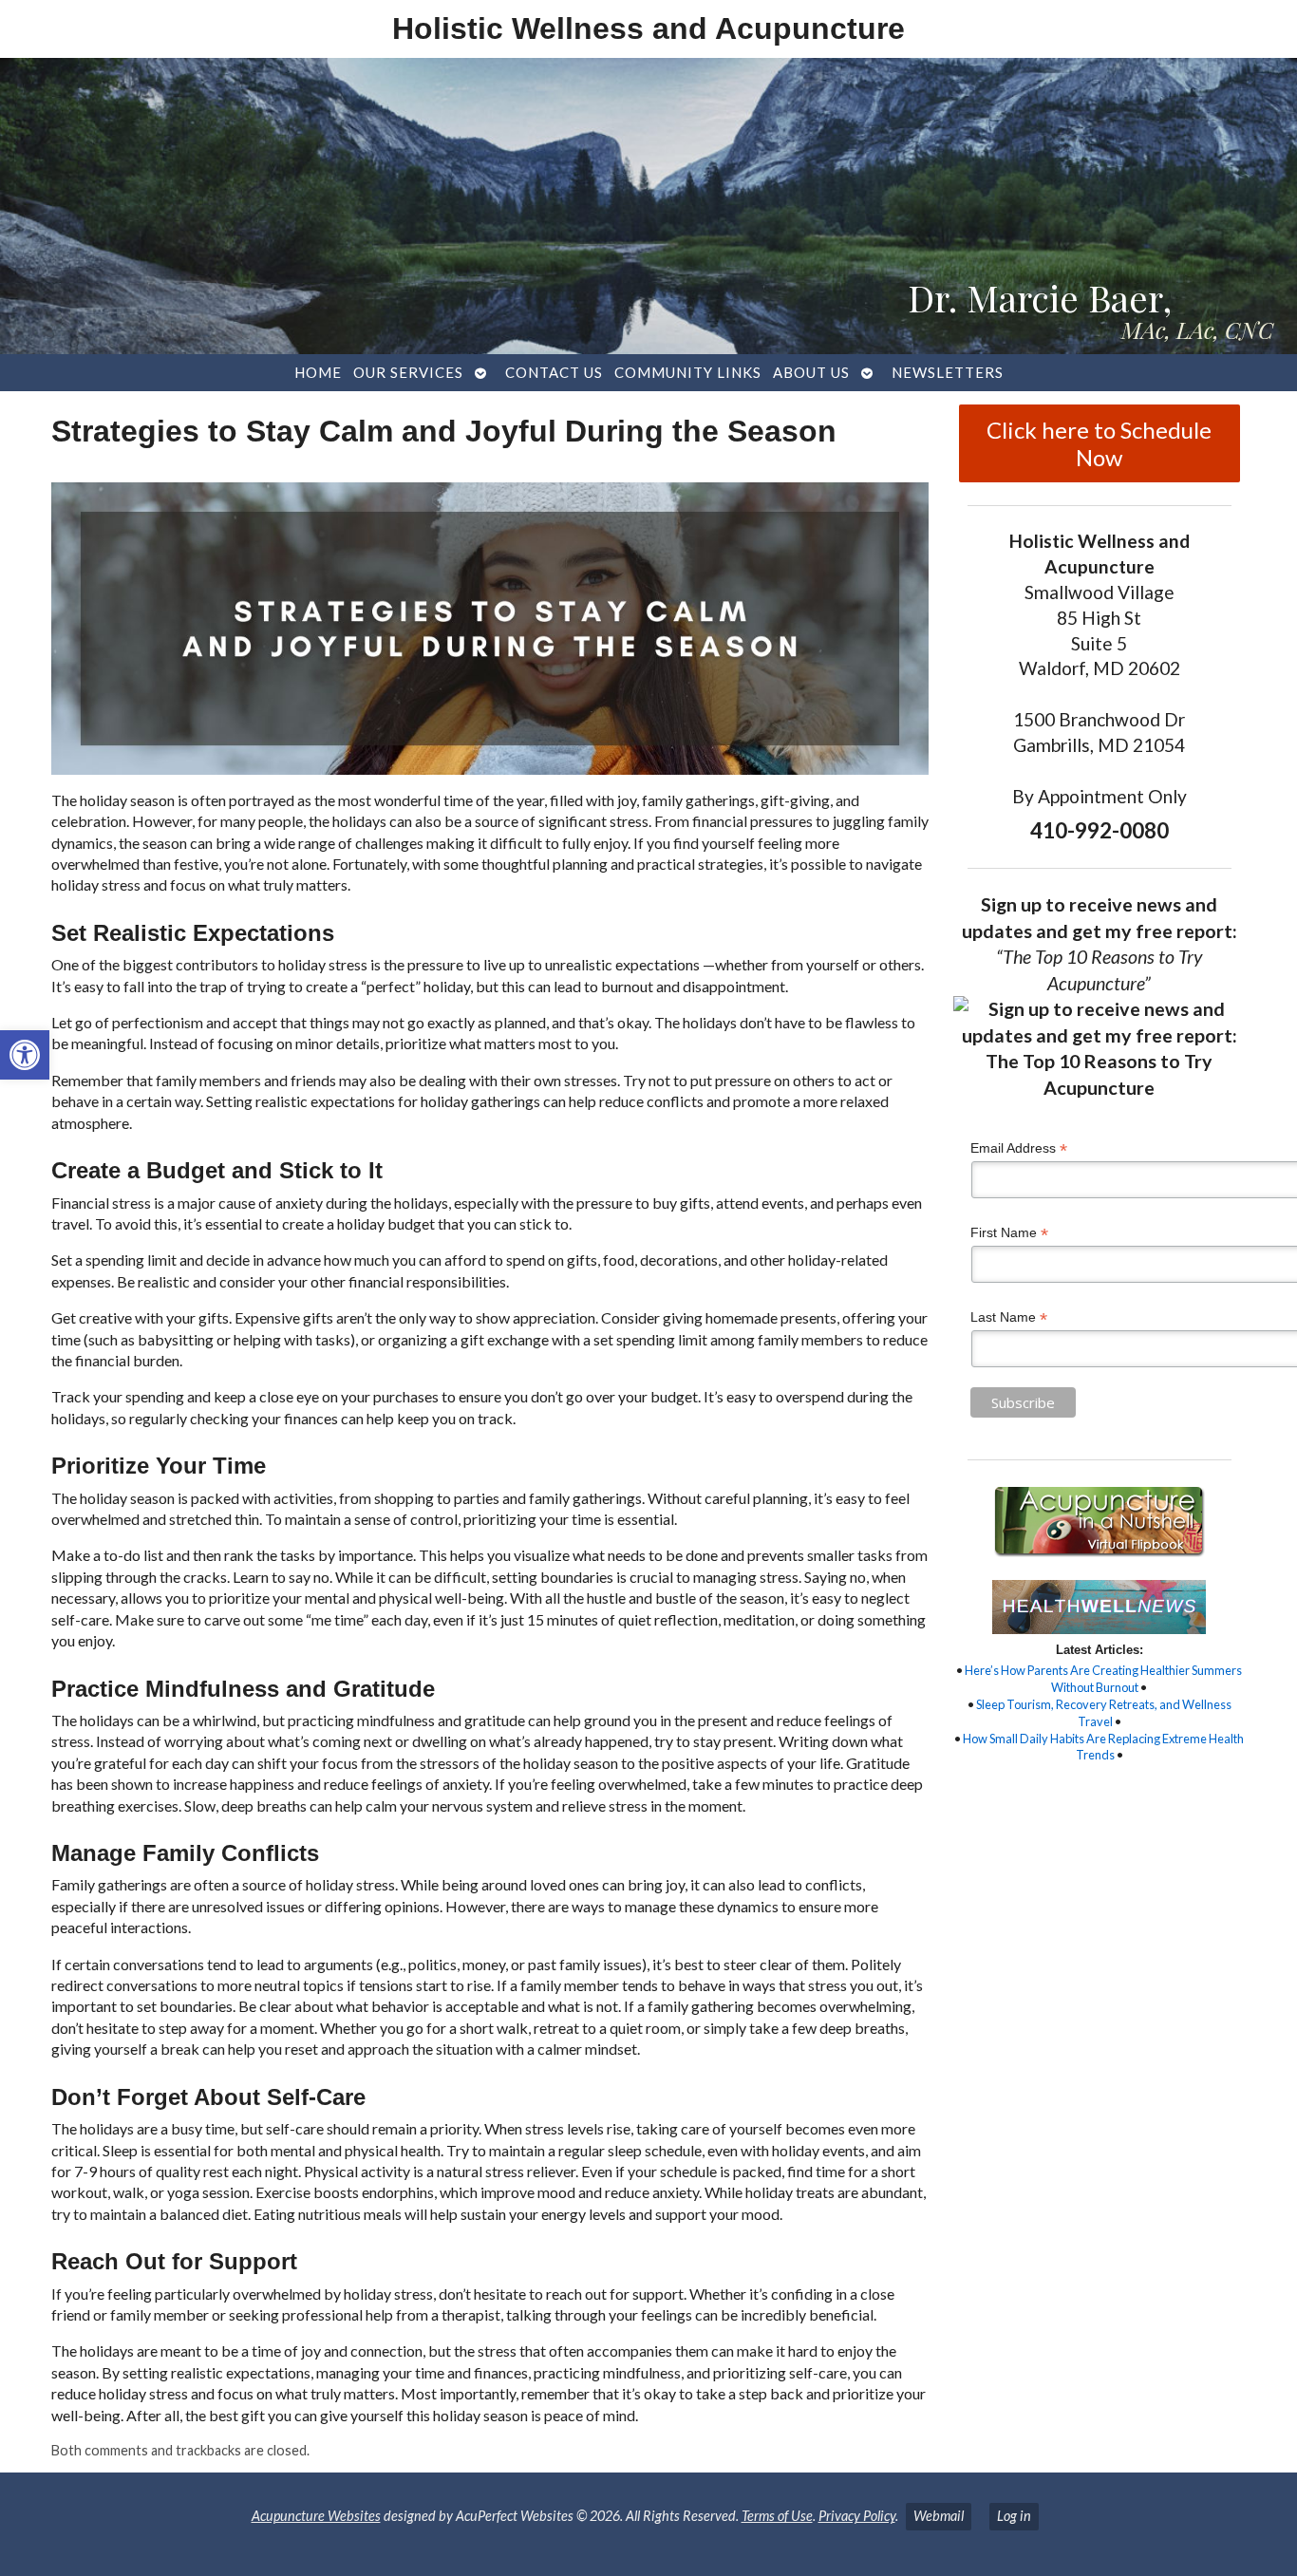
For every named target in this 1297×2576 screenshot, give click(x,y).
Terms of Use (777, 2516)
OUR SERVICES (408, 372)
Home (318, 372)
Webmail (939, 2516)
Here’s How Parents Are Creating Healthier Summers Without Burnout (1103, 1679)
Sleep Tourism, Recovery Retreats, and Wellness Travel (1104, 1713)
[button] (25, 1055)
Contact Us (554, 372)
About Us (811, 372)
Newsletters (948, 372)
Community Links (688, 372)
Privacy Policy (857, 2516)
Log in (1014, 2516)
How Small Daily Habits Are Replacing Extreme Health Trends (1103, 1747)
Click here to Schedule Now (1099, 443)
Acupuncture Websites (316, 2516)
